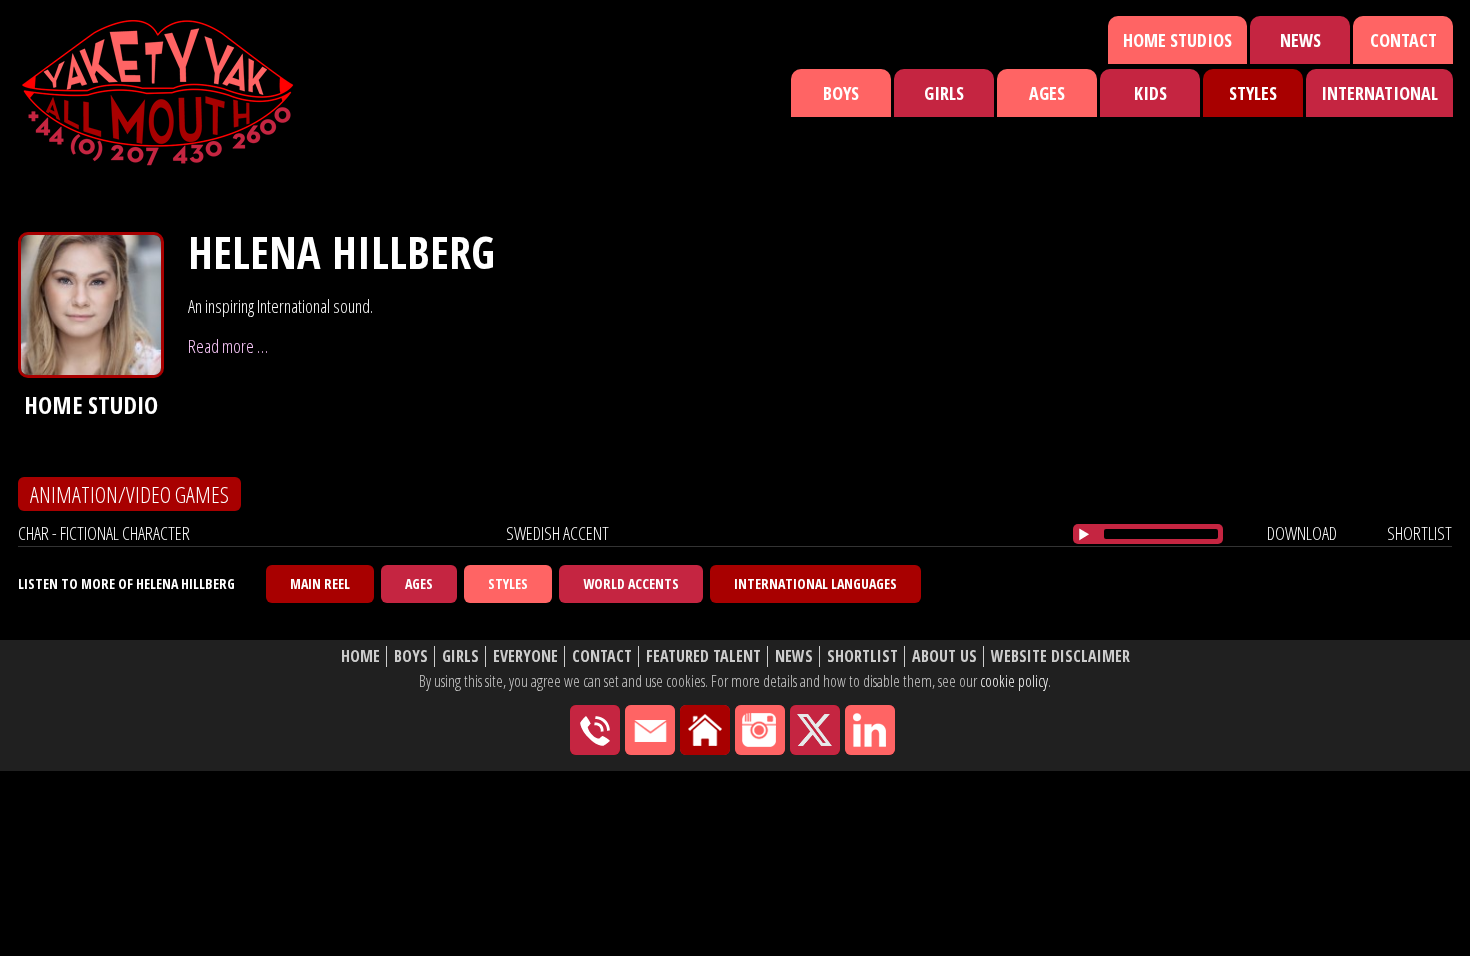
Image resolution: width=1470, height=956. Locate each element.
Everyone (525, 656)
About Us (944, 656)
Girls (944, 93)
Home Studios (1177, 40)
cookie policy (1014, 681)
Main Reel (320, 583)
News (1300, 40)
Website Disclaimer (1060, 656)
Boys (841, 93)
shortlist (1419, 533)
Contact (1403, 40)
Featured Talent (703, 656)
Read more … (228, 346)
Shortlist (862, 656)
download (1302, 533)
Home (360, 656)
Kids (1150, 93)
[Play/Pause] (1084, 534)
